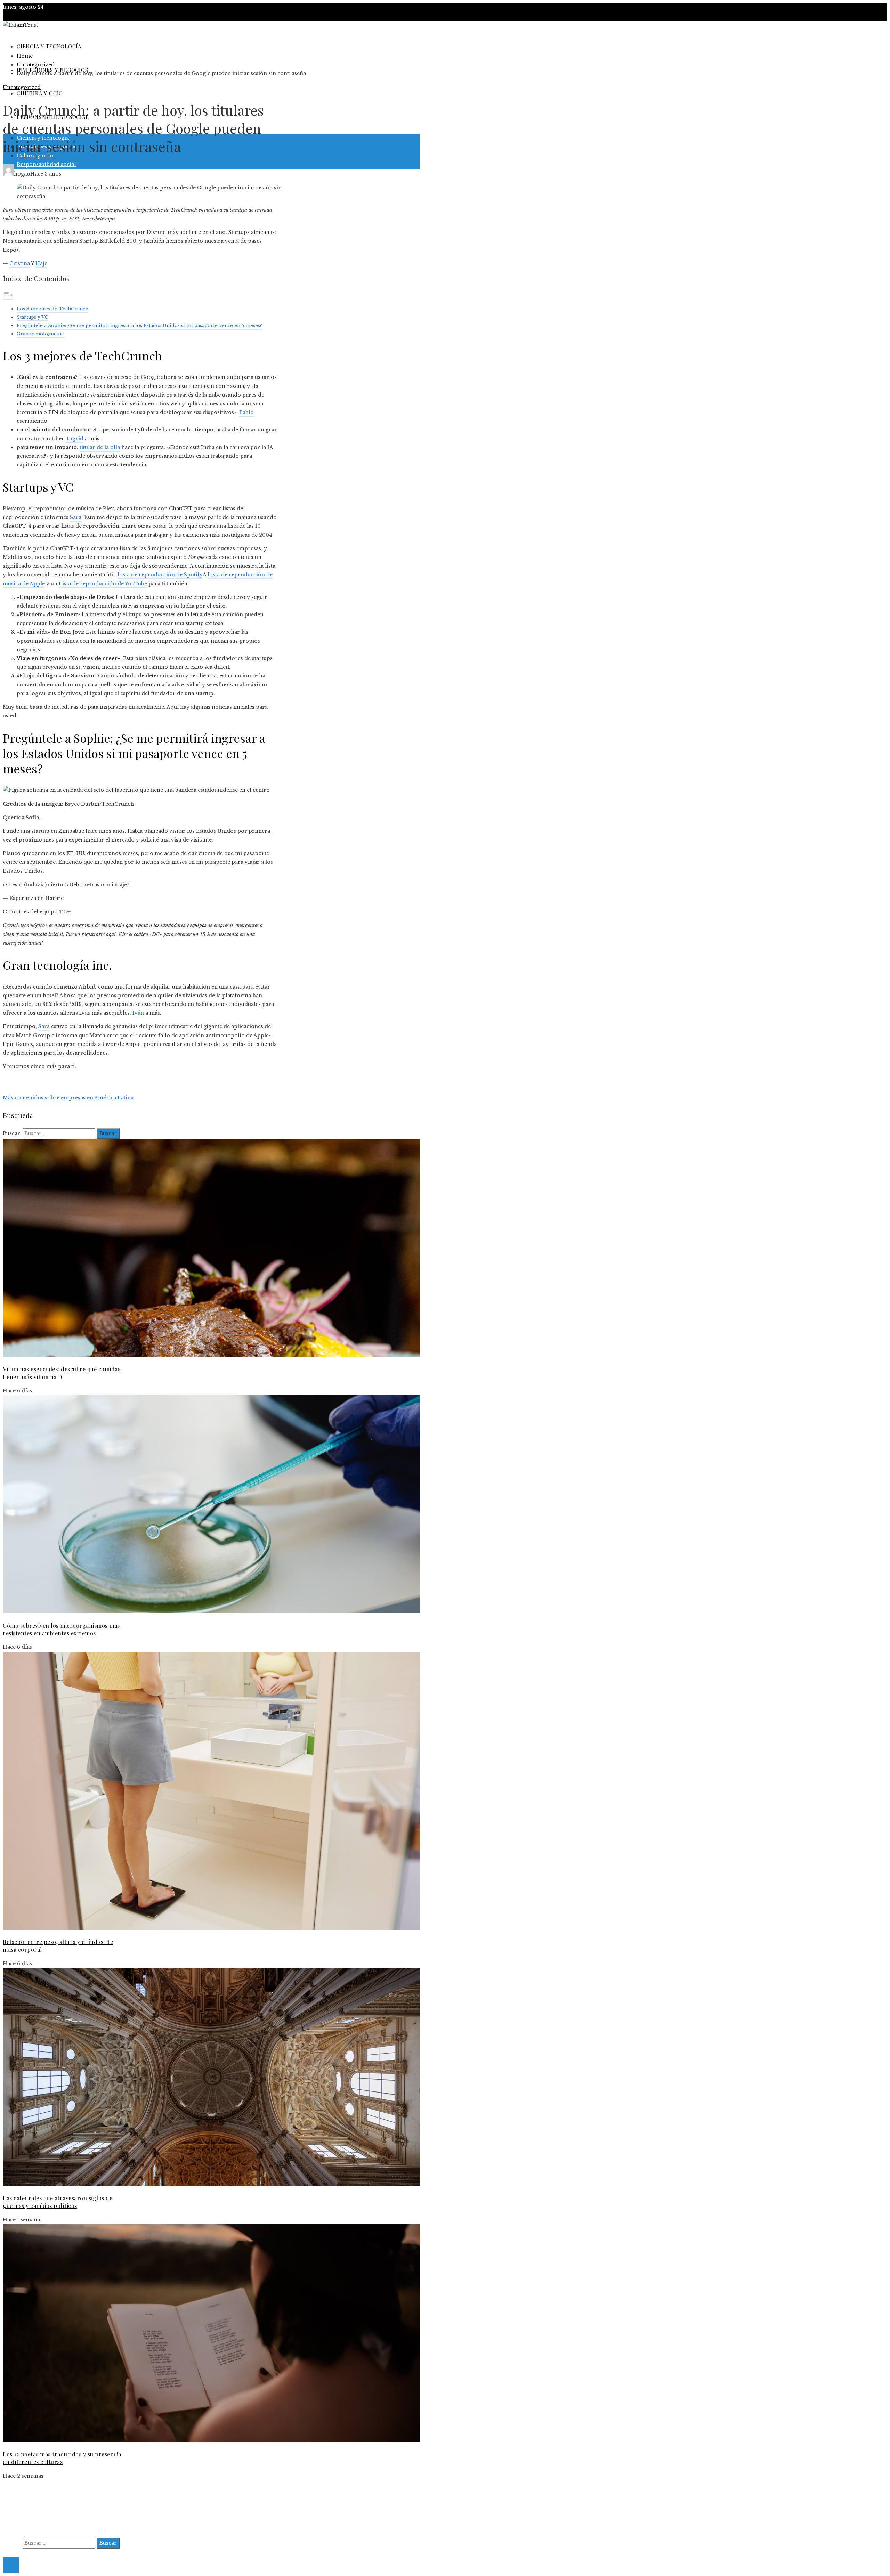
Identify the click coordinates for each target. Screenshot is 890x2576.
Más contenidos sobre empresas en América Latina (68, 1098)
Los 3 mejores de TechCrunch (52, 309)
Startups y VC (33, 317)
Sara (76, 517)
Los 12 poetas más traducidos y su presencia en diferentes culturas (62, 2458)
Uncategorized (22, 87)
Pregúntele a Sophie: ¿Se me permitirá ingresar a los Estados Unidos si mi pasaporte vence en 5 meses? (139, 326)
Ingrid (74, 439)
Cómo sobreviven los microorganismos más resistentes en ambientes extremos (61, 1629)
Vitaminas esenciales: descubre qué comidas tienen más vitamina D (62, 1373)
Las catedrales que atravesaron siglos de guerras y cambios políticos (58, 2202)
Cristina (20, 263)
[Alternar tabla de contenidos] (8, 296)
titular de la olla (100, 447)
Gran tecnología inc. (41, 334)
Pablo (246, 412)
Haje (41, 263)
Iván (138, 1013)
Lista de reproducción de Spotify (160, 575)
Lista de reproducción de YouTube (103, 584)
